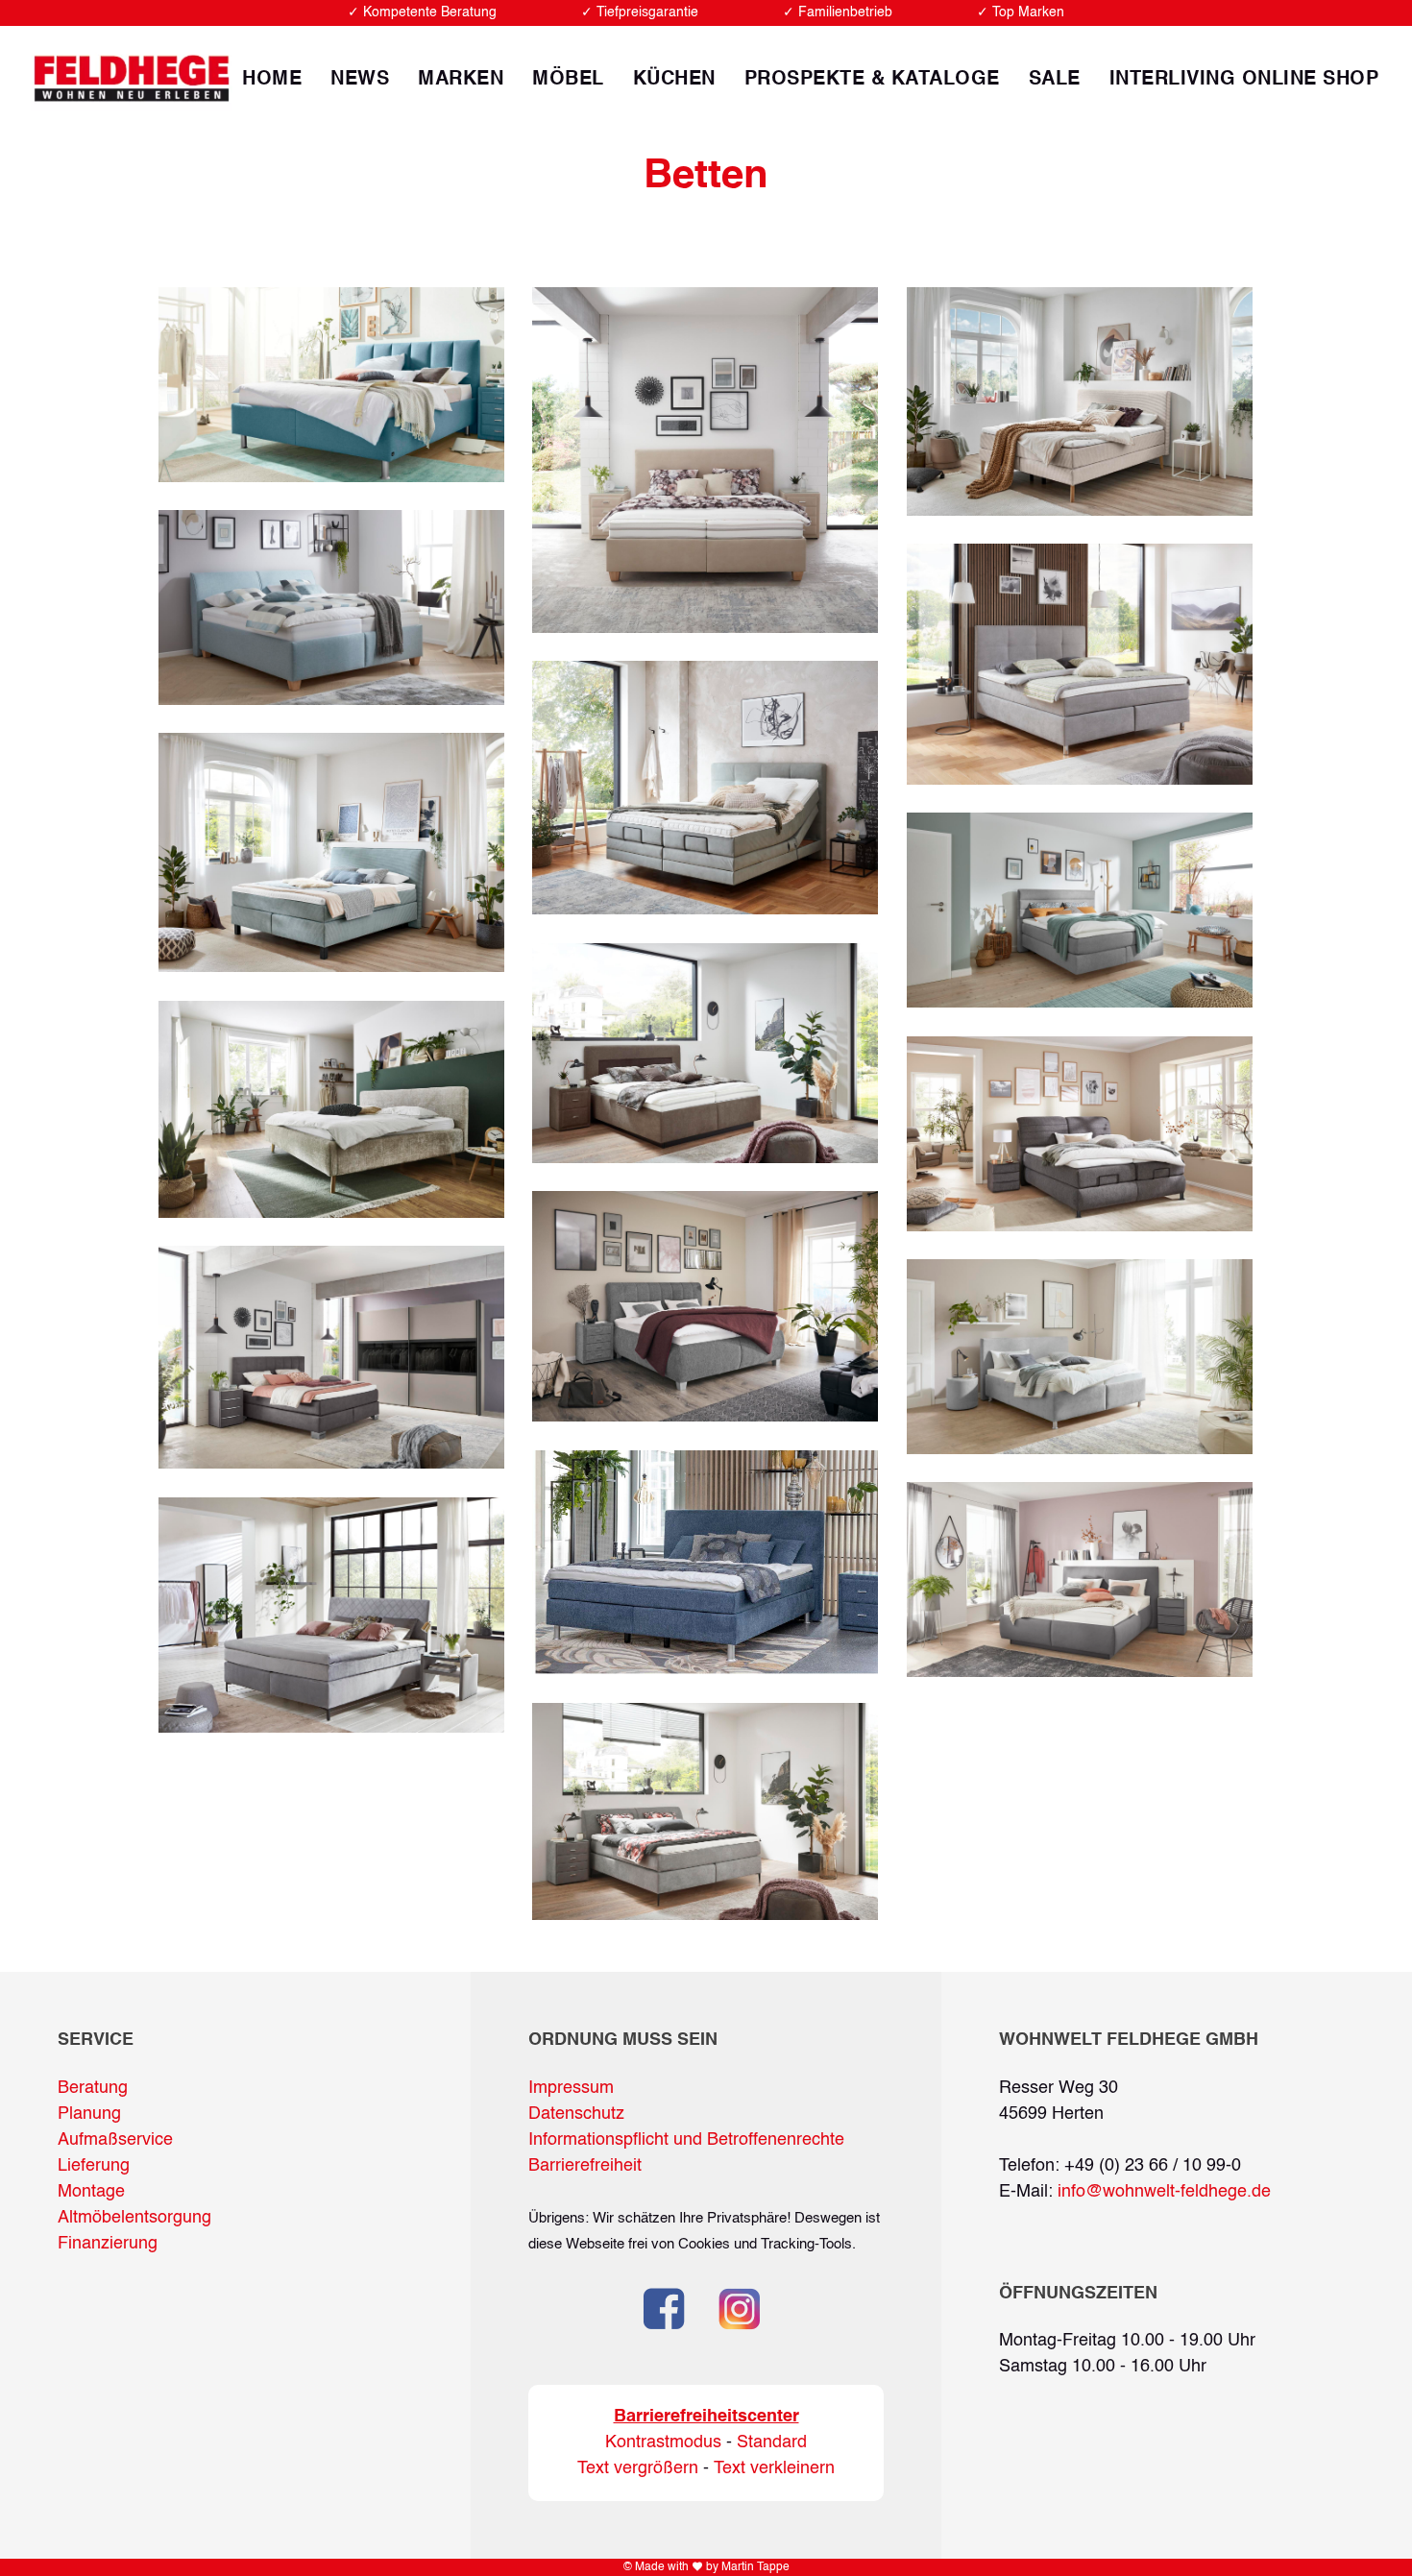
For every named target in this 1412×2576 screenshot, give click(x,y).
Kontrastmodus (663, 2442)
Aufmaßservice (115, 2140)
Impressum (571, 2088)
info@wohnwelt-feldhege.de (1164, 2192)
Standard (772, 2442)
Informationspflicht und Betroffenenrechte (686, 2140)
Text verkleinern (774, 2468)
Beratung (93, 2088)
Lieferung (94, 2166)
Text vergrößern (638, 2468)
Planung (89, 2114)
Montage (91, 2192)
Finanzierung (108, 2244)
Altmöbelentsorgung (134, 2218)
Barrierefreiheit (585, 2166)
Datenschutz (576, 2114)
